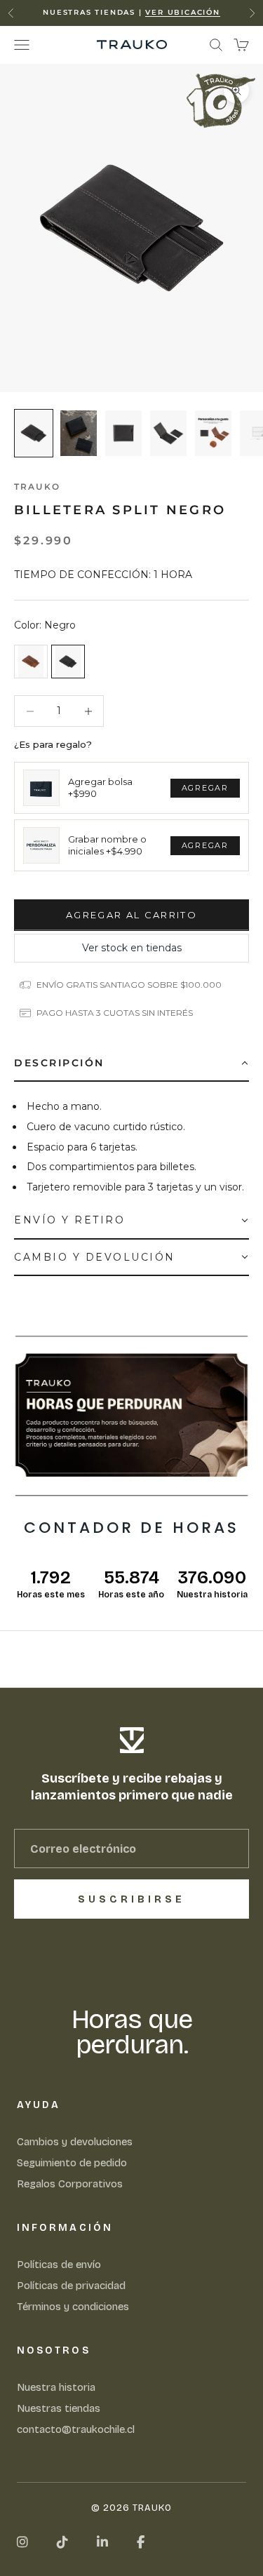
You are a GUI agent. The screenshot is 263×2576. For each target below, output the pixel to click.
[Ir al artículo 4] (168, 433)
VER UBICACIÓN (182, 12)
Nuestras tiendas (59, 2408)
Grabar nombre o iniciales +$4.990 (107, 845)
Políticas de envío (59, 2265)
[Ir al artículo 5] (213, 433)
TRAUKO (37, 487)
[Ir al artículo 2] (79, 433)
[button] (131, 1064)
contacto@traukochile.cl (76, 2429)
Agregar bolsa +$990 (100, 788)
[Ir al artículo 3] (123, 433)
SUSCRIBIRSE (131, 1899)
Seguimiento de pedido (72, 2163)
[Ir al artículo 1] (34, 433)
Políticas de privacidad (71, 2286)
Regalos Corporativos (70, 2184)
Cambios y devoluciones (75, 2142)
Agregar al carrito (131, 915)
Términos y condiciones (73, 2307)
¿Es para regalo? (53, 744)
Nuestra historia (56, 2387)
